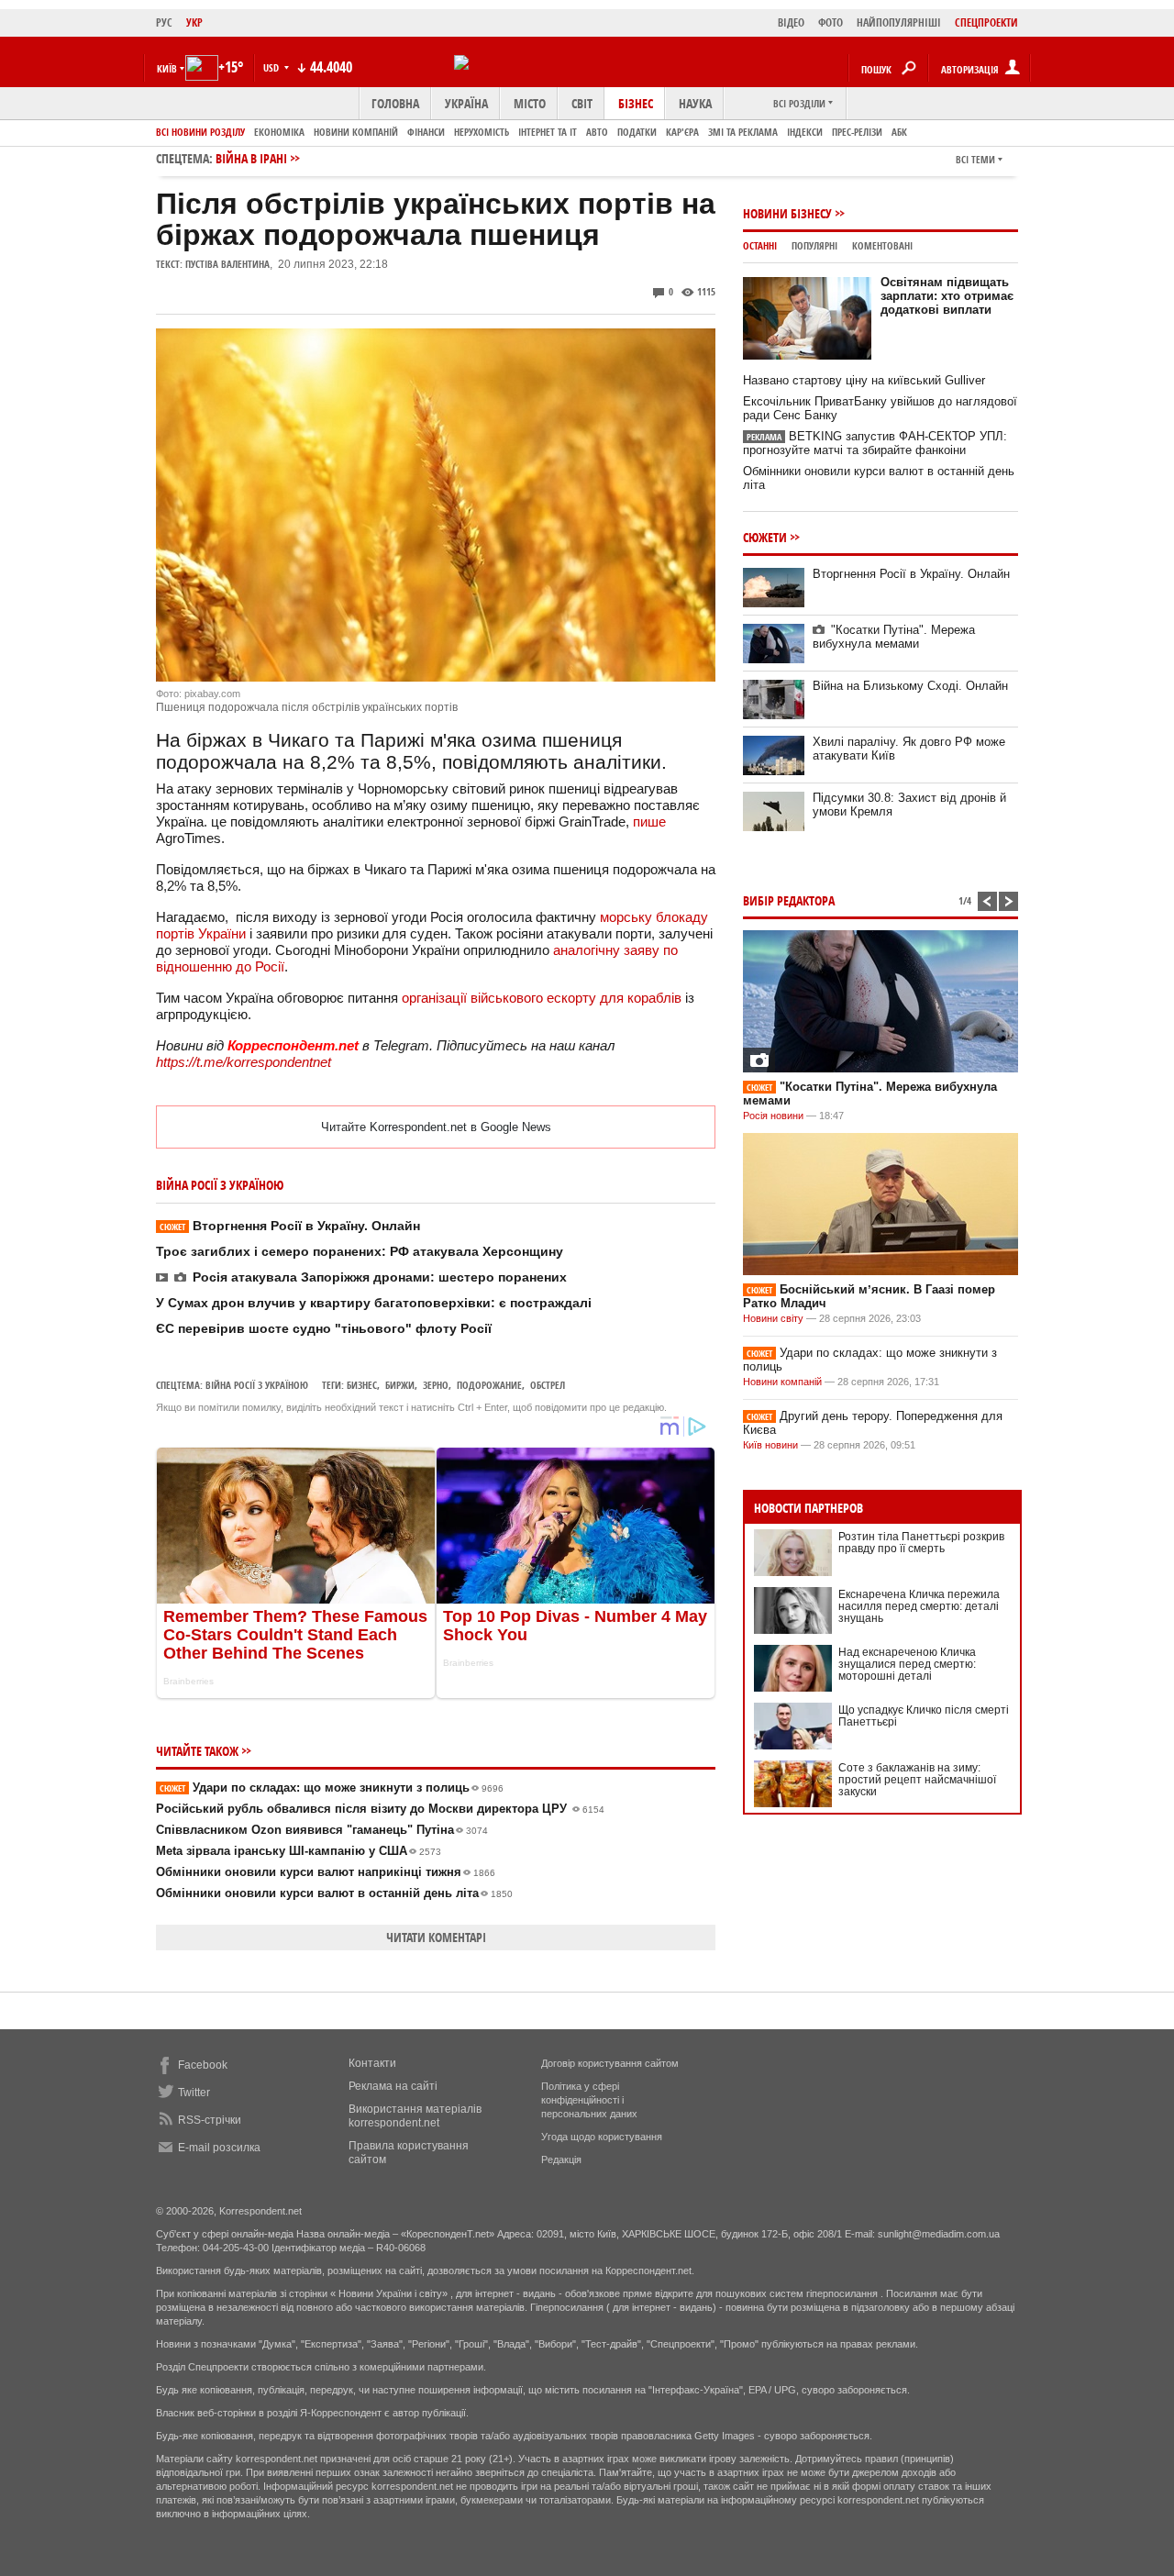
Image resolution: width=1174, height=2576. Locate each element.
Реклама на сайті (393, 2086)
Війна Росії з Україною (257, 1385)
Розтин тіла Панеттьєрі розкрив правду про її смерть (921, 1543)
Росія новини (773, 1116)
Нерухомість (482, 132)
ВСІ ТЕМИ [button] (975, 159)
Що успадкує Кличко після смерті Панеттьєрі (924, 1716)
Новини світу (773, 1318)
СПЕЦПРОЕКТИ (986, 22)
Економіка (279, 132)
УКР (194, 22)
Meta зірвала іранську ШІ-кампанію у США (299, 1851)
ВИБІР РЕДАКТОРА (789, 900)
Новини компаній (356, 132)
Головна (395, 103)
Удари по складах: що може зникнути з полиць (332, 1788)
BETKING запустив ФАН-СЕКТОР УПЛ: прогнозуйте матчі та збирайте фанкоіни (875, 443)
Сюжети (765, 537)
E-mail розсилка (219, 2148)
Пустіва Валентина (227, 264)
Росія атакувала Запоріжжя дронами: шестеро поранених (380, 1277)
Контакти (372, 2063)
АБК (899, 132)
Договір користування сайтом (610, 2063)
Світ (582, 103)
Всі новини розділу (200, 132)
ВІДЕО (791, 22)
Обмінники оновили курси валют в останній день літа (334, 1893)
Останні (760, 245)
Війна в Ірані (251, 158)
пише (649, 822)
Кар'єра (682, 132)
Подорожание (489, 1385)
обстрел (548, 1385)
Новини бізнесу (787, 213)
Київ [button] (167, 68)
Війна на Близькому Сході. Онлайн (910, 686)
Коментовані (882, 245)
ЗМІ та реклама (743, 132)
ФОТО (831, 22)
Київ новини (770, 1445)
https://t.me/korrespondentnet (244, 1062)
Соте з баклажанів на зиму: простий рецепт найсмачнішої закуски (917, 1780)
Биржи (400, 1385)
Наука (695, 103)
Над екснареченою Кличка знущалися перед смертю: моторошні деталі (907, 1664)
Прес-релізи (857, 132)
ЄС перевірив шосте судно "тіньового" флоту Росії (324, 1328)
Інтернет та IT (548, 132)
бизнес (362, 1385)
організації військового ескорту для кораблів (542, 998)
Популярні (814, 245)
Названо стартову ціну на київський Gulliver (864, 380)
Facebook (203, 2065)
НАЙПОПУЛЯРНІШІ (899, 22)
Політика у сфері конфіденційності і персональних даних (589, 2100)
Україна (466, 103)
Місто (530, 103)
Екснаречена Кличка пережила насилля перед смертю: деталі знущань (919, 1606)
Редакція (561, 2160)
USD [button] (272, 67)
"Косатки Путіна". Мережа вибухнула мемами (894, 637)
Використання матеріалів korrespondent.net (415, 2116)
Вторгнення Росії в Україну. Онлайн (290, 1226)
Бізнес (636, 103)
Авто (597, 132)
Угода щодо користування (602, 2137)
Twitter (194, 2093)
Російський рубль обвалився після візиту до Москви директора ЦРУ (380, 1809)
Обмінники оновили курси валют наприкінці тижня (326, 1872)
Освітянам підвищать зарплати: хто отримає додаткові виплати (947, 296)
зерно (436, 1385)
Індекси (805, 132)
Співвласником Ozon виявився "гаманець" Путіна (322, 1830)
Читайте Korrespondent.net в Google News (436, 1127)
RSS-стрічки (210, 2120)
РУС (164, 22)
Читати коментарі (436, 1937)
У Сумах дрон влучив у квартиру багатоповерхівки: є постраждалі (374, 1303)
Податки (637, 132)
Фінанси (426, 132)
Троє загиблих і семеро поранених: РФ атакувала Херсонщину (360, 1251)
